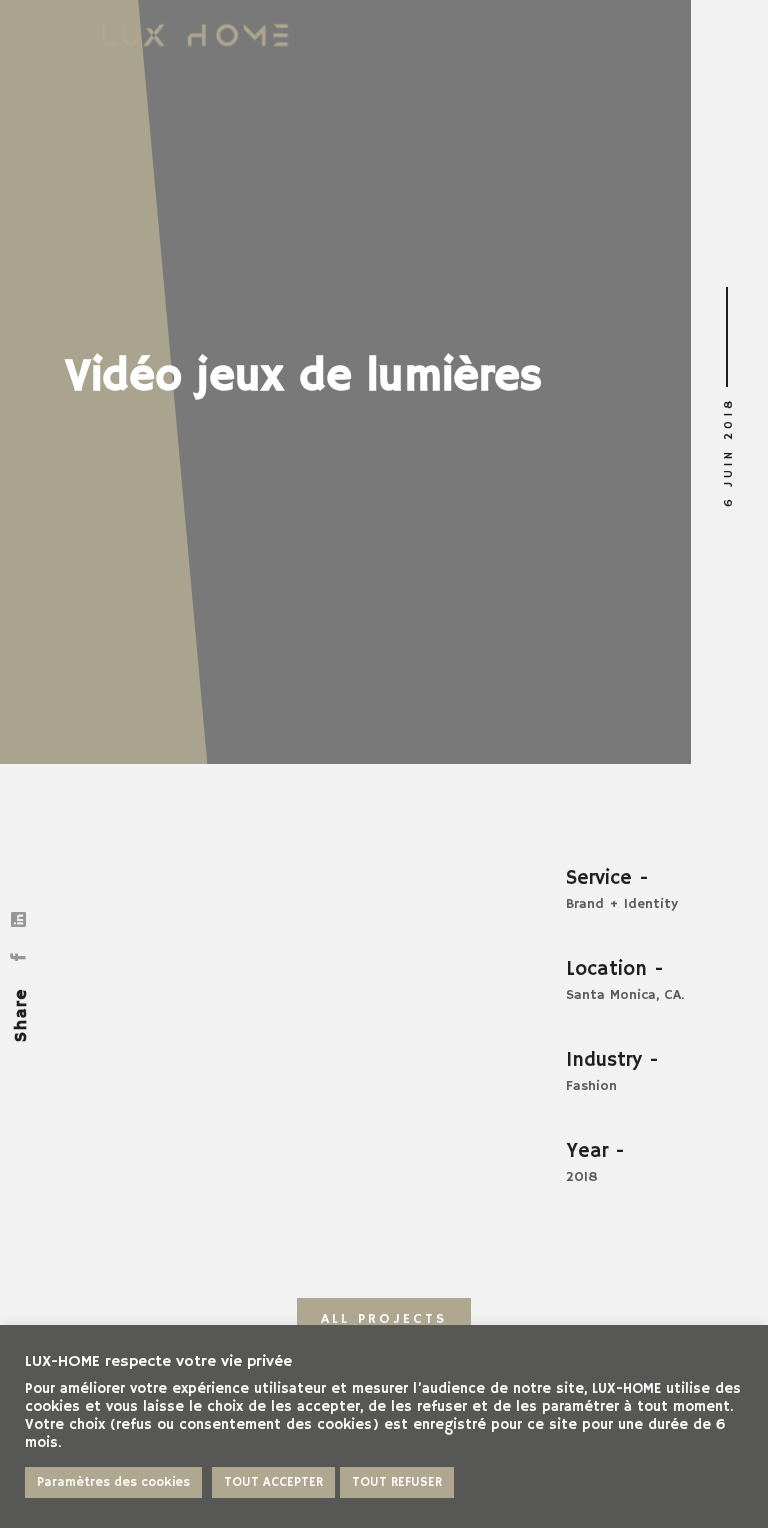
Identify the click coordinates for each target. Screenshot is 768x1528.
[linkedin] (22, 918)
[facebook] (22, 956)
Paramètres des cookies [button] (113, 1482)
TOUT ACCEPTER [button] (273, 1482)
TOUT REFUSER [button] (397, 1482)
